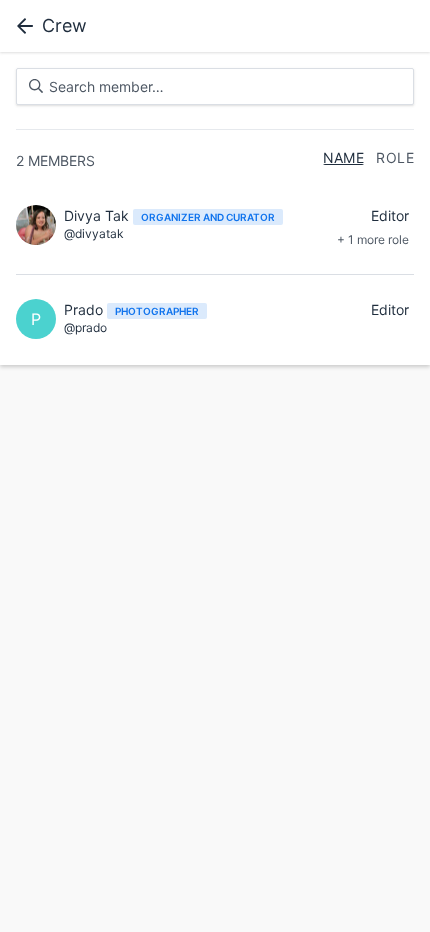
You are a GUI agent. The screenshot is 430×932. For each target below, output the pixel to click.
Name (344, 158)
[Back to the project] (21, 26)
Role (395, 158)
